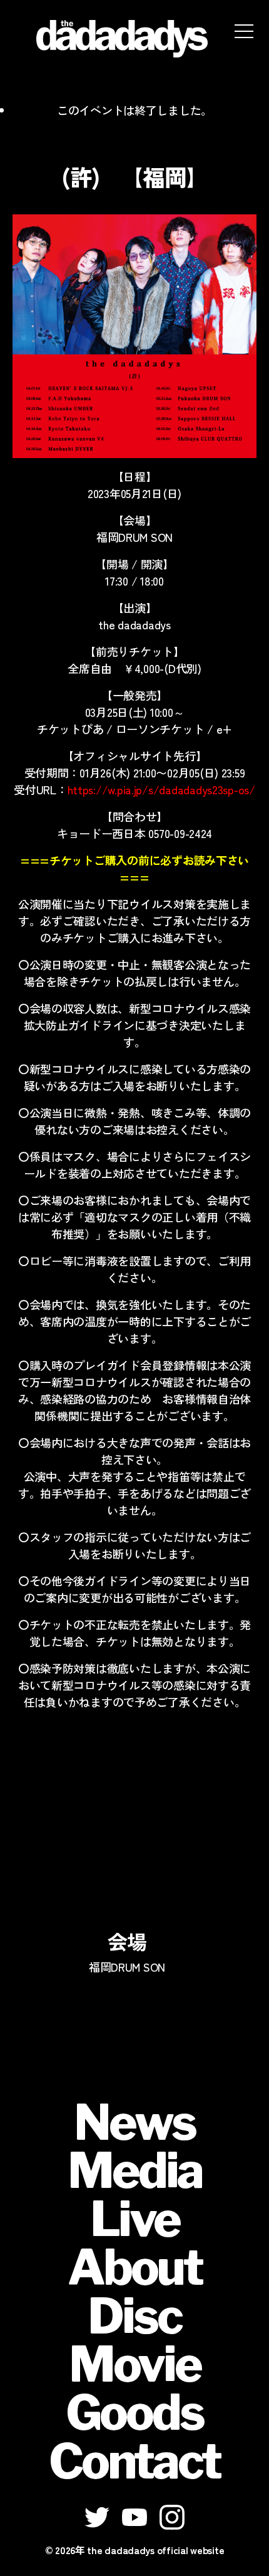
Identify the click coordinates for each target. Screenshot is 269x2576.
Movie (135, 2364)
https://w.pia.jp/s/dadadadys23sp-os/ (161, 789)
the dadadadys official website (155, 2550)
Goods (134, 2412)
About (135, 2267)
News (134, 2122)
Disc (134, 2316)
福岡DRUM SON (127, 1967)
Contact (134, 2461)
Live (135, 2219)
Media (135, 2170)
